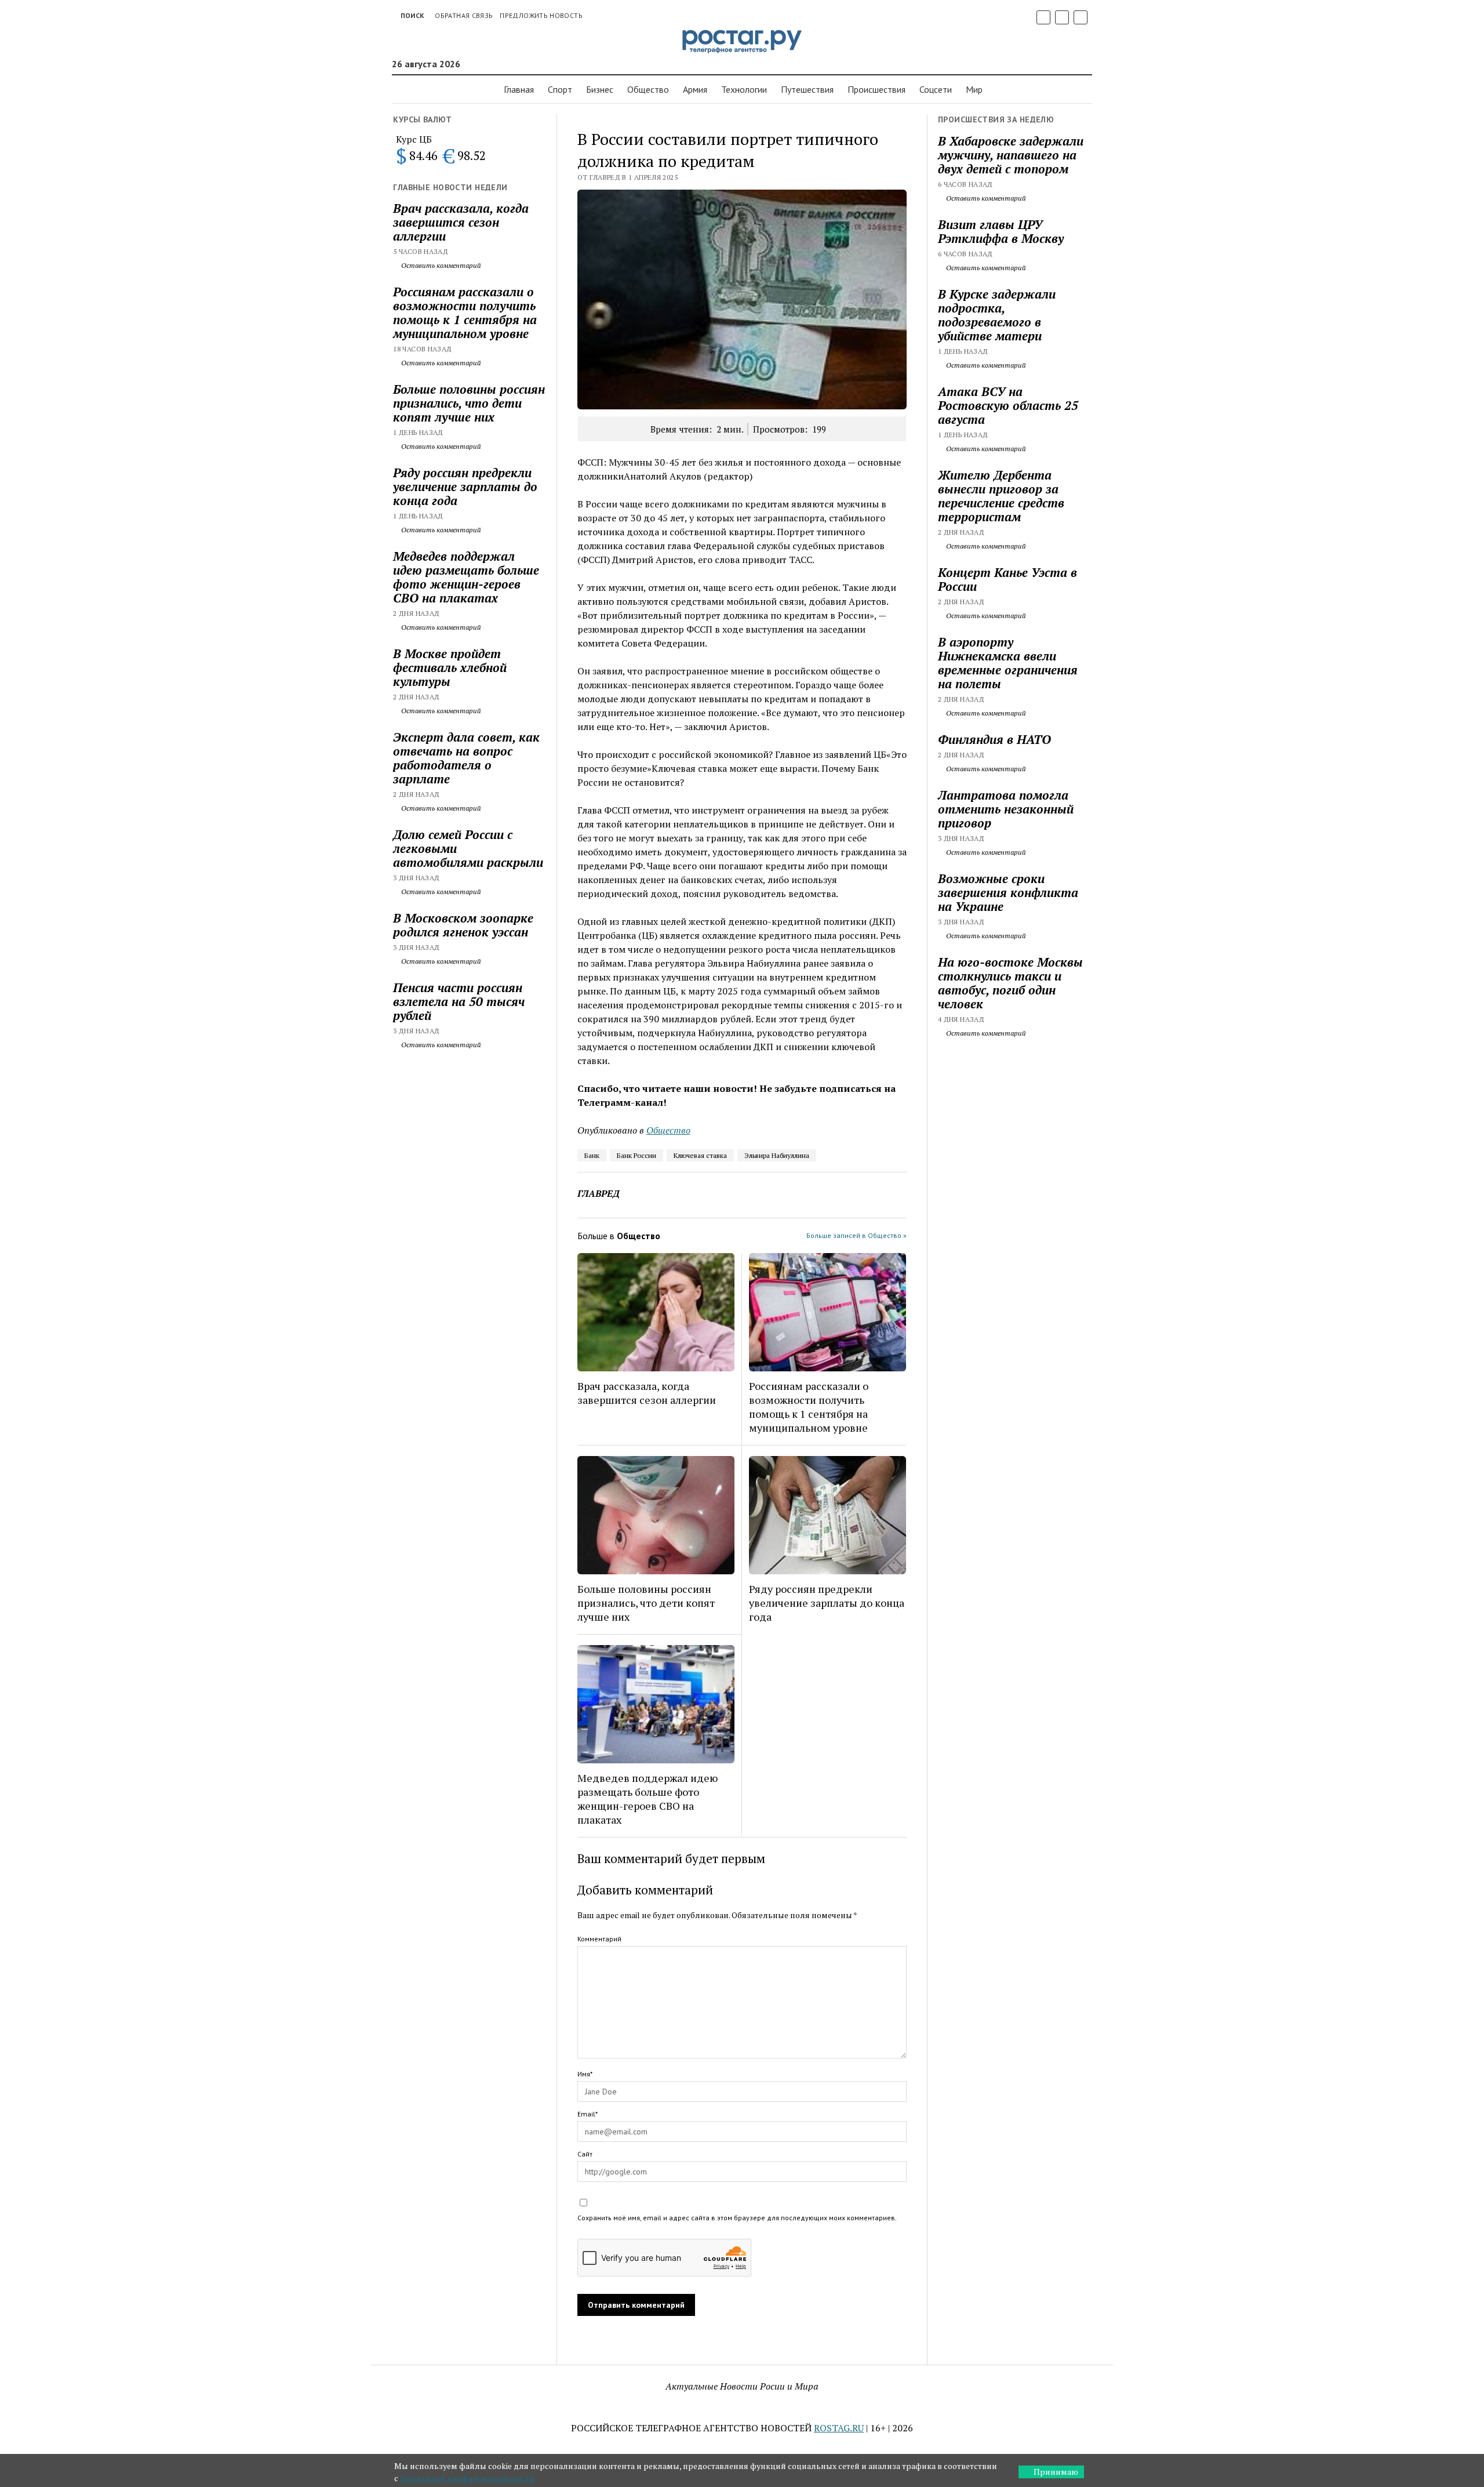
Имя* (585, 2074)
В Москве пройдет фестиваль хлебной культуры (450, 667)
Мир (974, 89)
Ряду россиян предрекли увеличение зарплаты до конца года (465, 486)
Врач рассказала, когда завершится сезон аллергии (461, 222)
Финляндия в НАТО (994, 739)
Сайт (585, 2154)
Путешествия (807, 89)
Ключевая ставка (700, 1155)
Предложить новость (541, 15)
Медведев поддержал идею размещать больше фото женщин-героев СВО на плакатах (466, 577)
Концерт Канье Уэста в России (1007, 579)
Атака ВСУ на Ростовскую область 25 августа (1008, 405)
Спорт (560, 89)
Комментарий (599, 1939)
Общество (648, 89)
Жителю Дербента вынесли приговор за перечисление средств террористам (1001, 496)
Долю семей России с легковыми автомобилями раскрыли (468, 848)
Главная (519, 89)
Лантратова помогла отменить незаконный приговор (1006, 809)
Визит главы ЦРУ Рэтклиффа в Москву (1001, 231)
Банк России (636, 1155)
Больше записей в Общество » (856, 1235)
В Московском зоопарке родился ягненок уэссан (463, 925)
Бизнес (600, 89)
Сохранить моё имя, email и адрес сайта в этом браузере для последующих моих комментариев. (737, 2218)
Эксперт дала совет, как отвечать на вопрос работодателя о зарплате (466, 758)
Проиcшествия (876, 89)
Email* (588, 2114)
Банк (592, 1155)
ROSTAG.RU (839, 2428)
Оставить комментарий (440, 265)
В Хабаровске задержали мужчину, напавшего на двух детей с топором (1011, 155)
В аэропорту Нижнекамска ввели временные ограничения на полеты (1008, 663)
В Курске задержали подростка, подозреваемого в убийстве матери (997, 315)
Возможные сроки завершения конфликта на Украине (1008, 892)
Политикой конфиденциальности (468, 2478)
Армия (695, 89)
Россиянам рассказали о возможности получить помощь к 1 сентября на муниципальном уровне (465, 313)
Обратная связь (464, 15)
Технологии (744, 89)
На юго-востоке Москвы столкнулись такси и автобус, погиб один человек (1010, 983)
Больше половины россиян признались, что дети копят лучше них (469, 403)
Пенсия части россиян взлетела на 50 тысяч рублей (459, 1001)
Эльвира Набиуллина (777, 1155)
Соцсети (936, 89)
